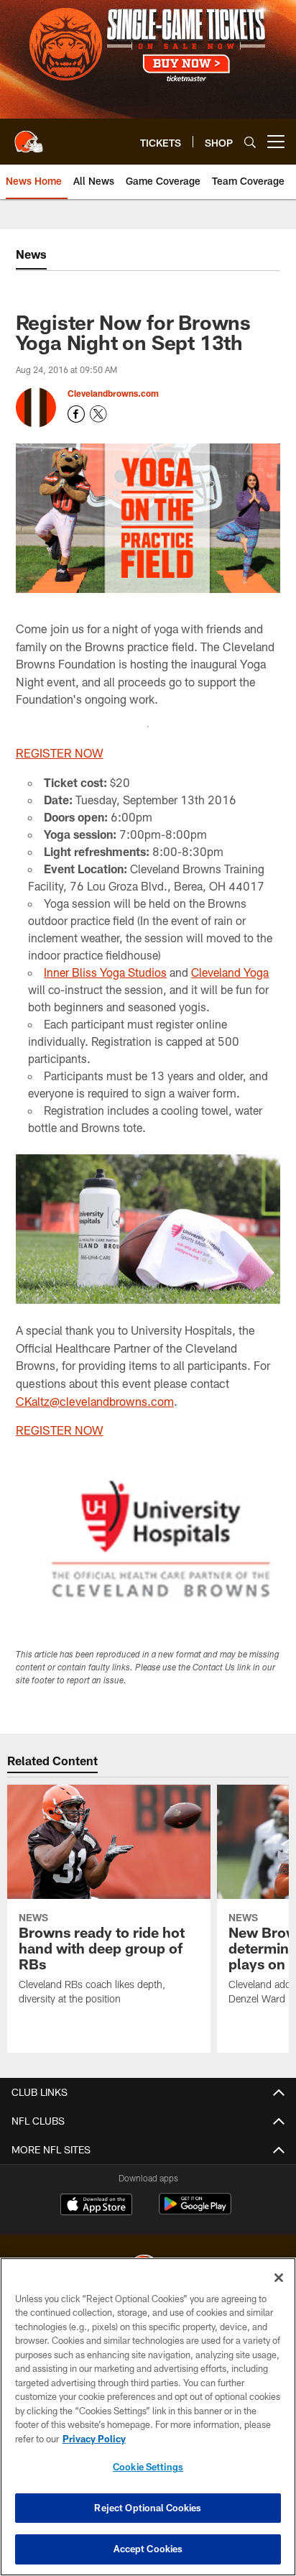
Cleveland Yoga (230, 972)
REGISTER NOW (60, 753)
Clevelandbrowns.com (113, 393)
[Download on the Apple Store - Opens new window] (96, 2206)
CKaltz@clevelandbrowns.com (95, 1401)
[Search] (250, 142)
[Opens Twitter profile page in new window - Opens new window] (98, 414)
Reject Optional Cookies (148, 2508)
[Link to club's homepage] (29, 136)
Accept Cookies (148, 2549)
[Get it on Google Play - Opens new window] (195, 2211)
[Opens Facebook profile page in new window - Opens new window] (76, 414)
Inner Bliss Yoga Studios (105, 972)
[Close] (279, 2278)
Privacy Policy (94, 2439)
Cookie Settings (148, 2467)
